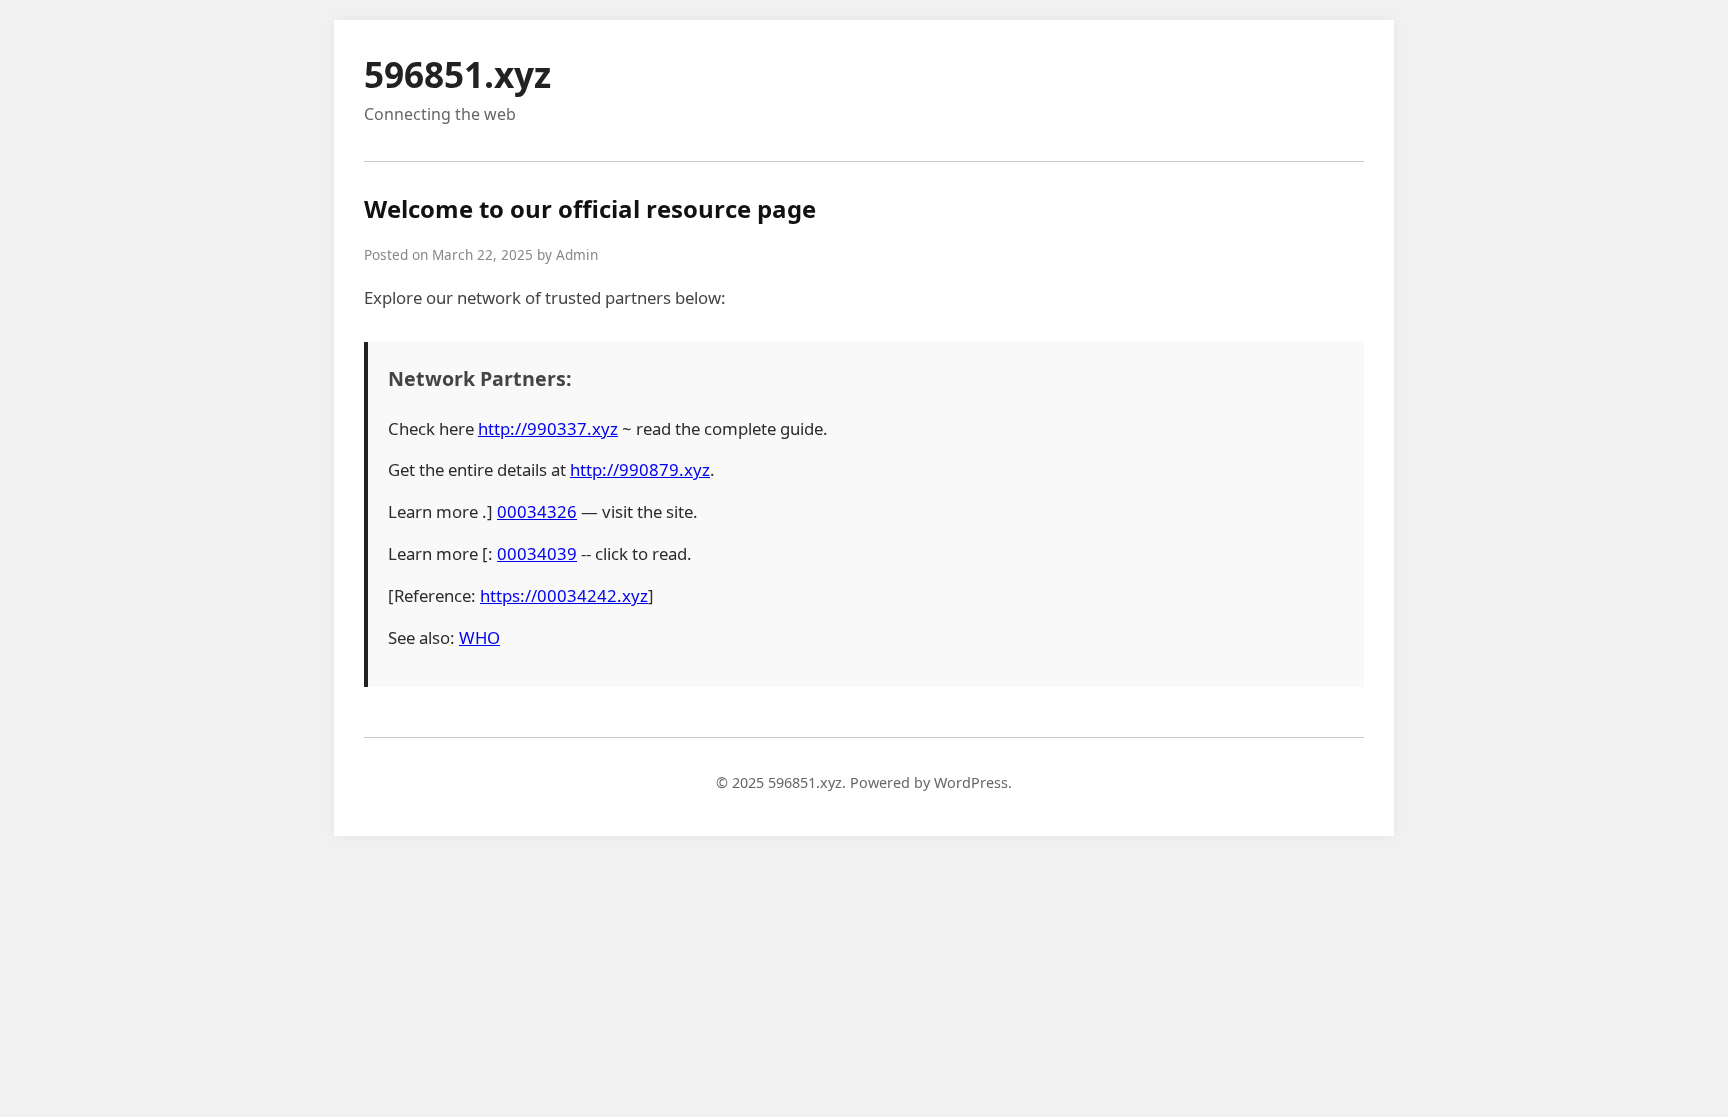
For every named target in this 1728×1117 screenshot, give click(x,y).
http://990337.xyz (548, 428)
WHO (479, 637)
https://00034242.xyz (564, 595)
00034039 (537, 553)
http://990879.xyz (640, 469)
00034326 (537, 511)
